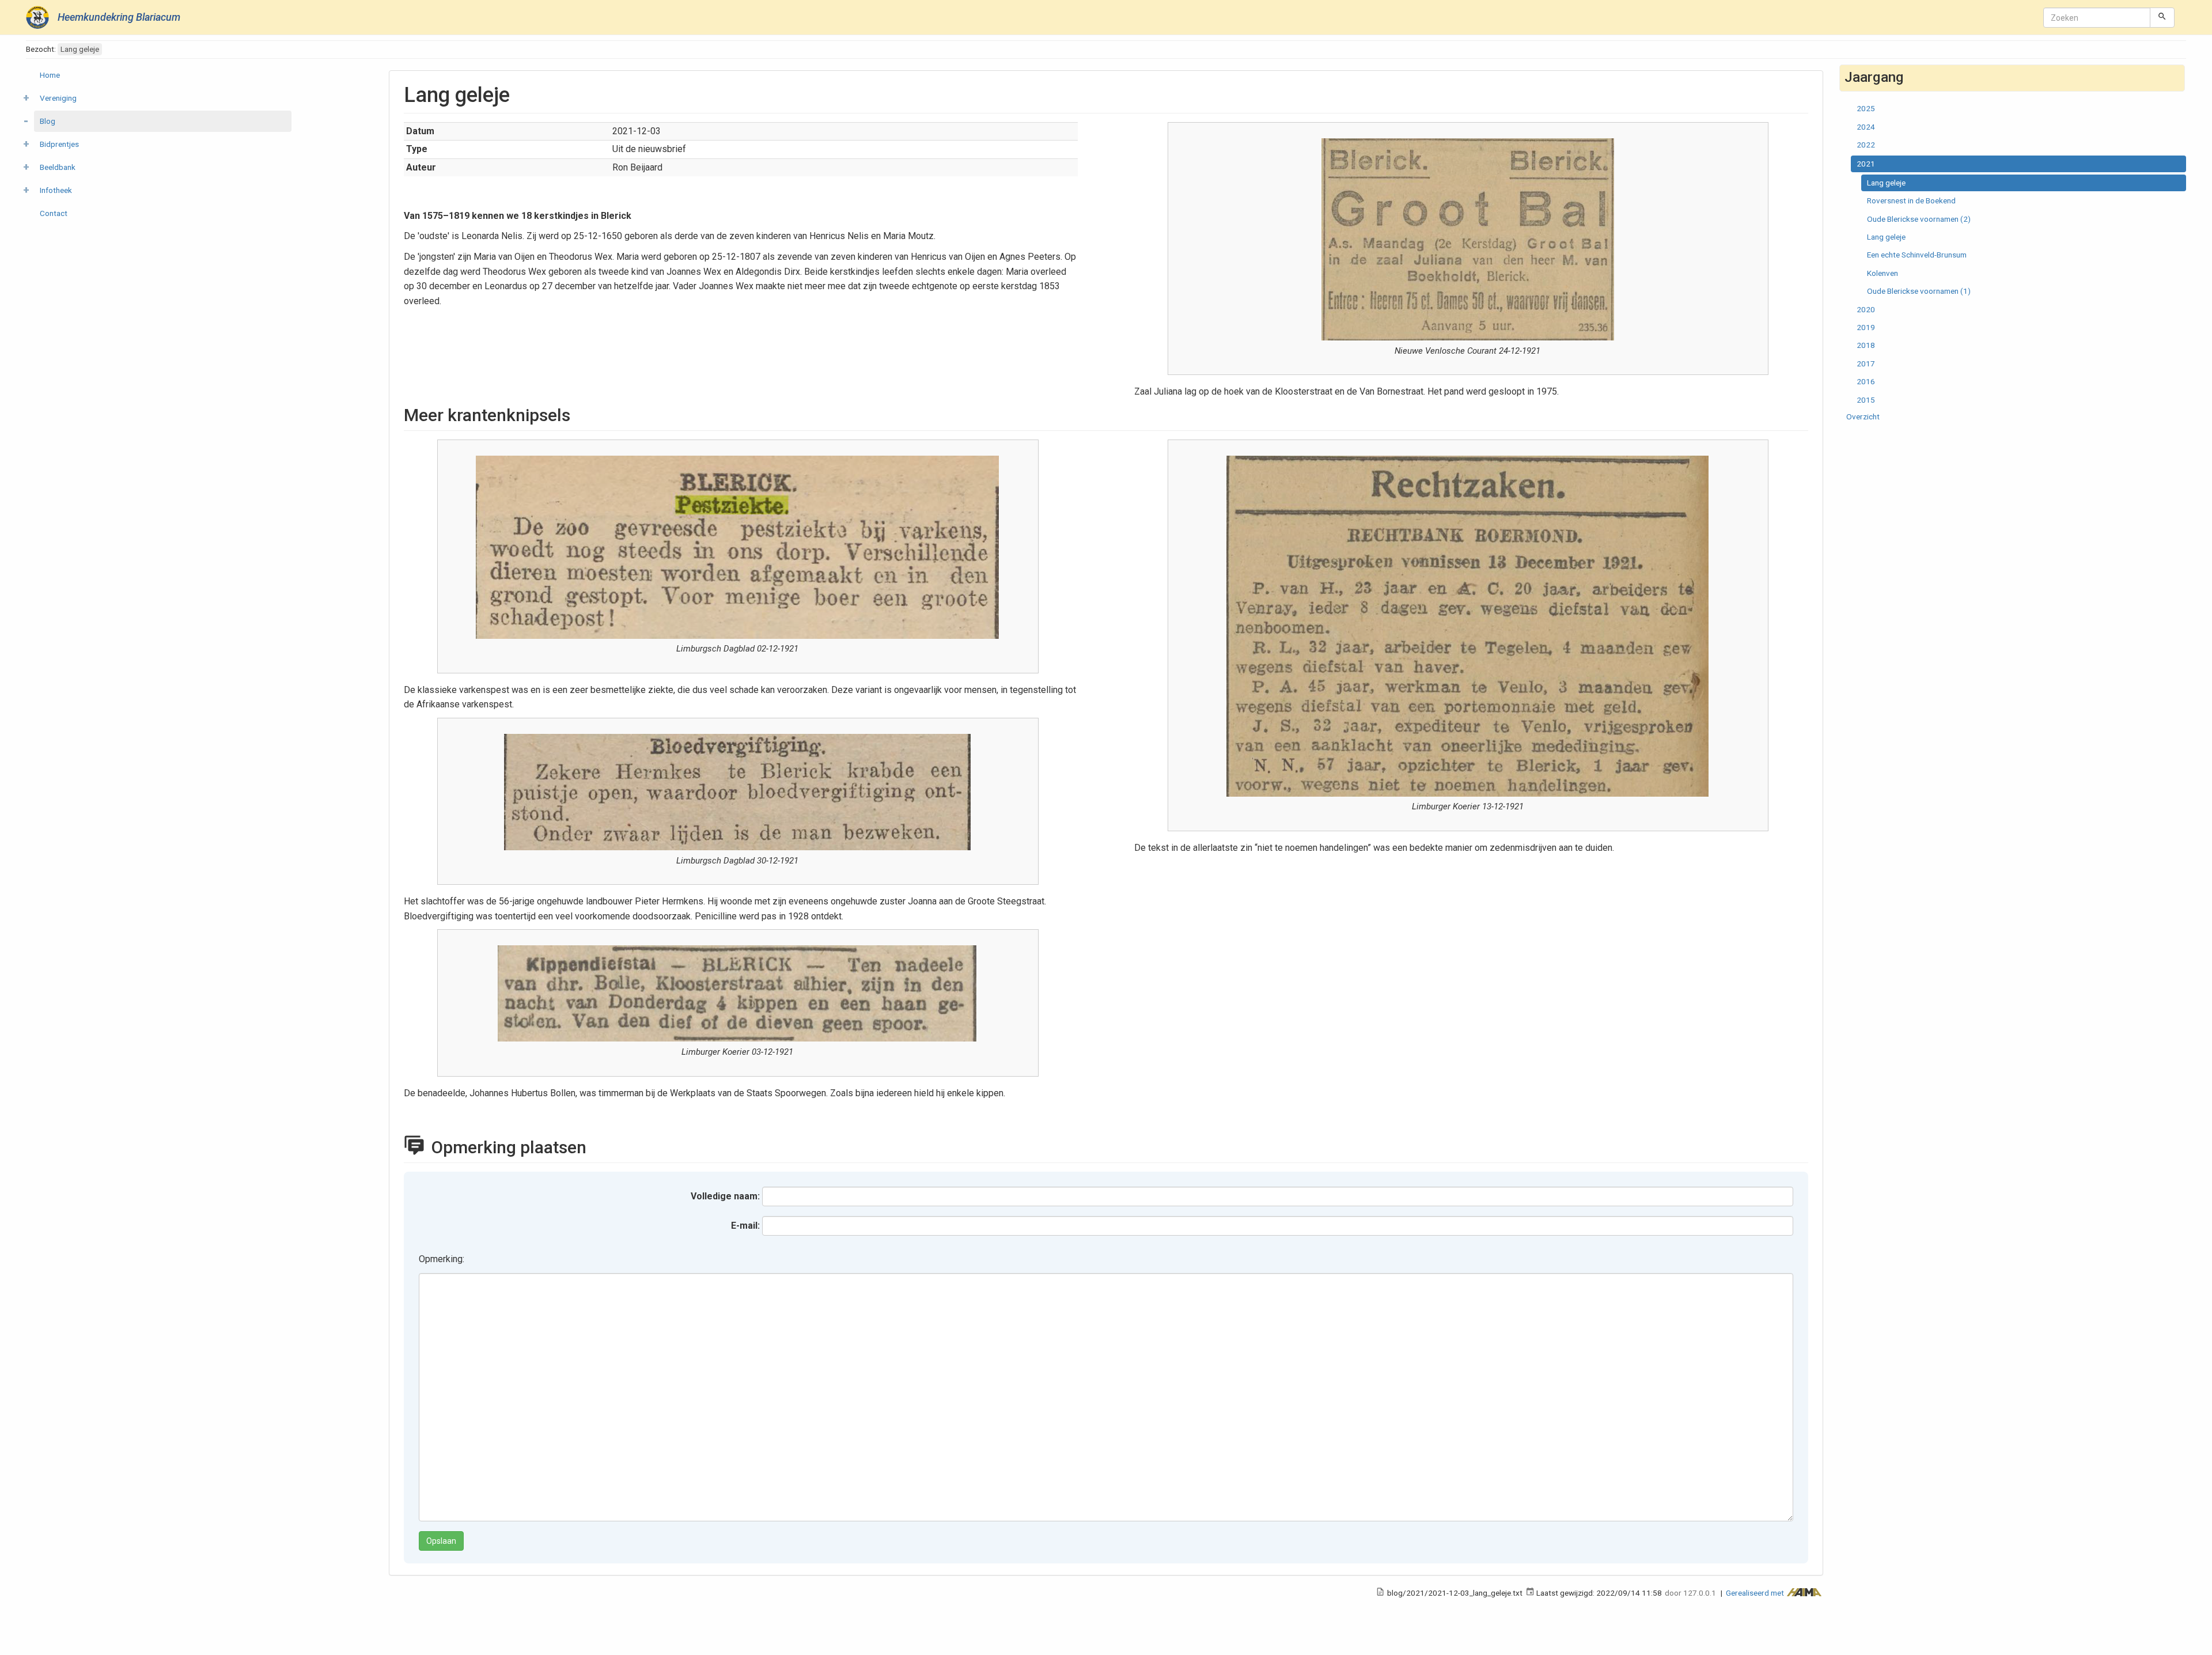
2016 (1866, 381)
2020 (1866, 309)
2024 (1866, 127)
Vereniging (58, 98)
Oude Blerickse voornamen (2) (1919, 219)
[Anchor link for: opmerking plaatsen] (599, 1146)
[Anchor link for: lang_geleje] (520, 93)
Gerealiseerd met (1756, 1593)
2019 (1866, 327)
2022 (1866, 145)
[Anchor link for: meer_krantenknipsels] (579, 414)
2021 (1866, 164)
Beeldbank (58, 167)
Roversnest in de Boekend (1911, 200)
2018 (1866, 345)
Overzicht (1863, 416)
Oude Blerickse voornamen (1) (1919, 291)
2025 (1866, 108)
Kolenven (1883, 273)
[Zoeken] (2162, 17)
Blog (48, 121)
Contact (54, 213)
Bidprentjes (59, 144)
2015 (1866, 400)
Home (50, 75)
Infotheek (56, 190)
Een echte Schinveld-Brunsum (1917, 255)
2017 (1866, 363)
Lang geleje (1886, 183)
